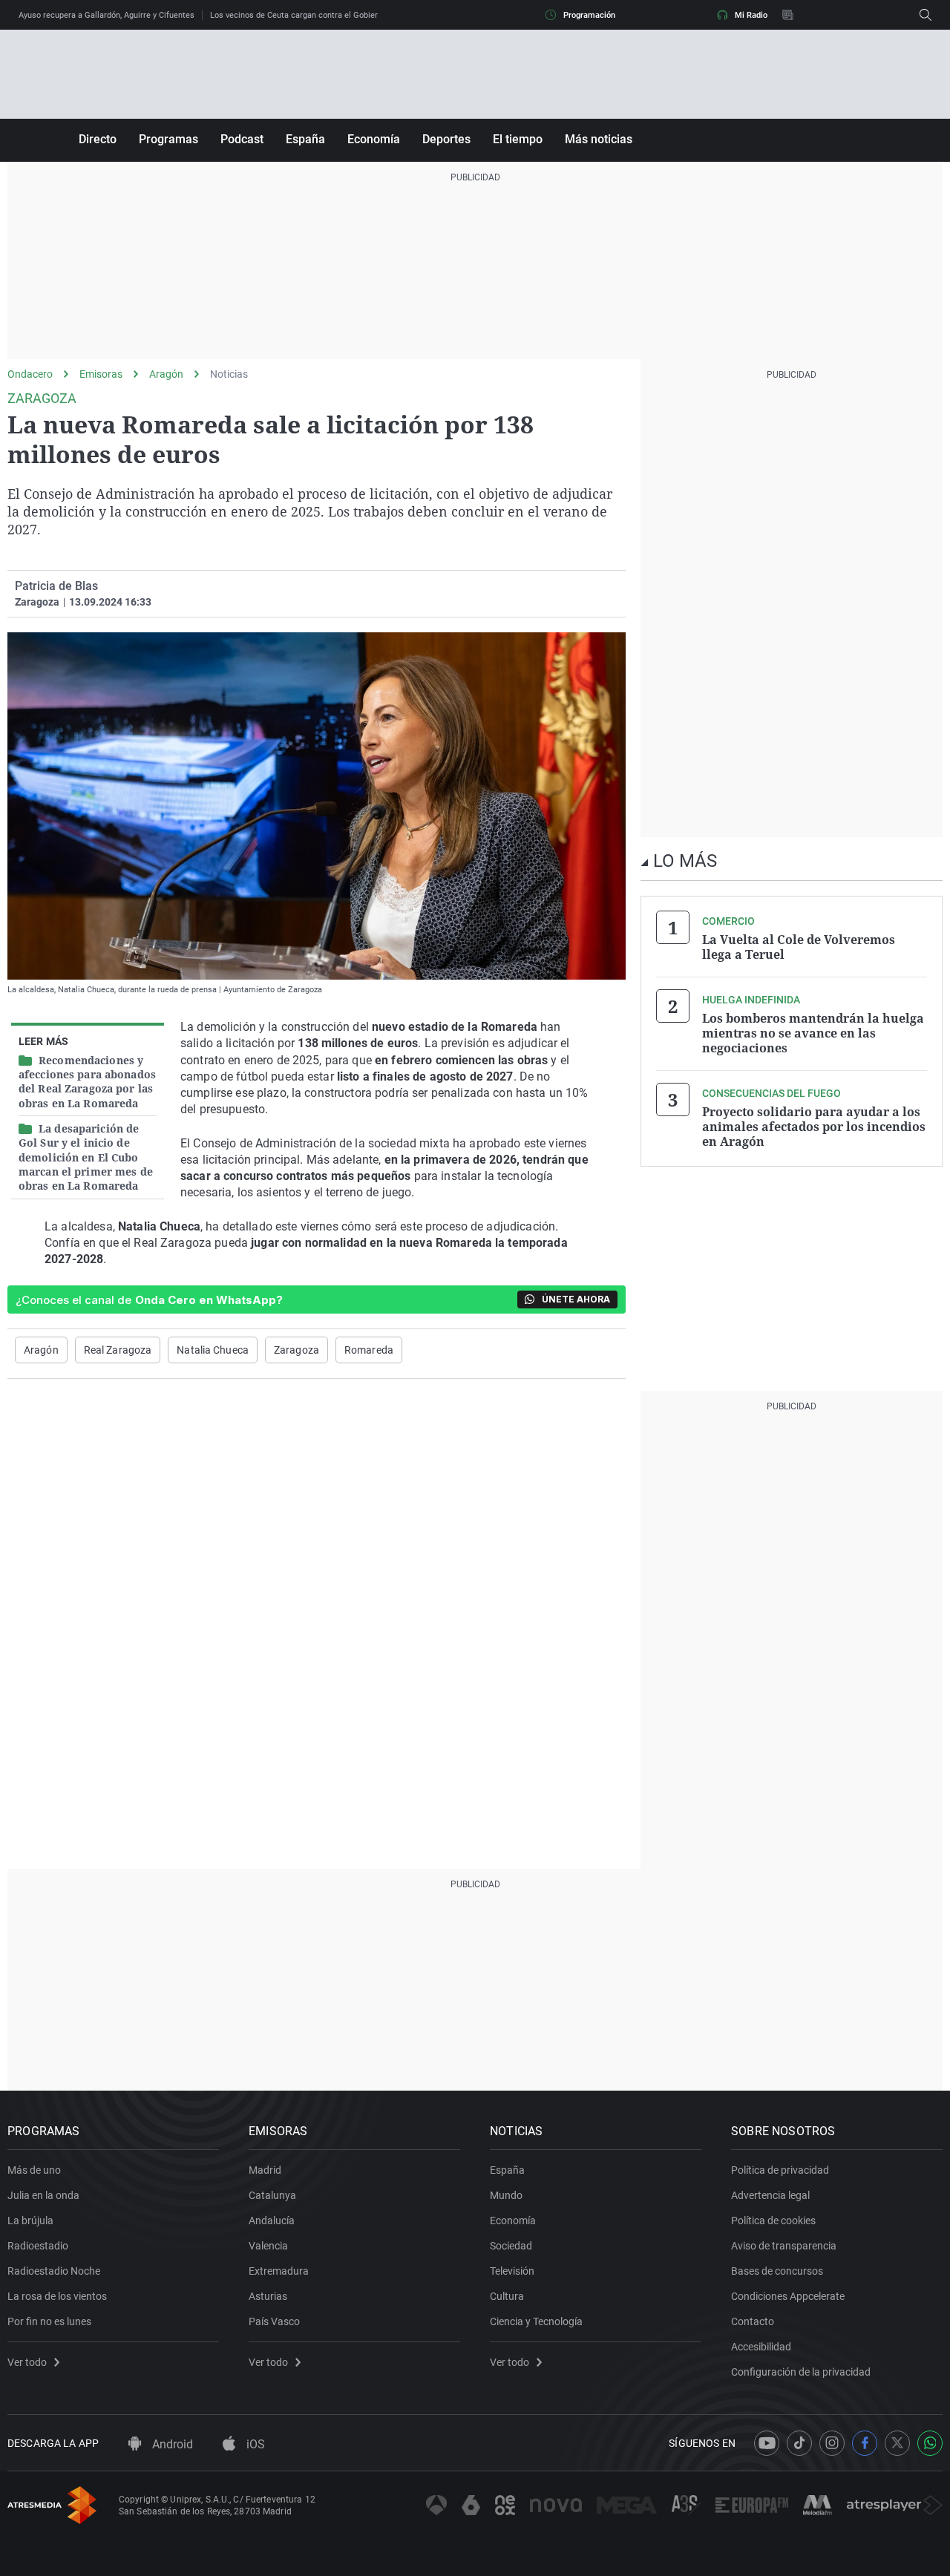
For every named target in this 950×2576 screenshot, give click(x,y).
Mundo (506, 2195)
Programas (168, 139)
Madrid (265, 2170)
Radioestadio (38, 2246)
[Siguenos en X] (897, 2443)
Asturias (268, 2296)
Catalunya (272, 2195)
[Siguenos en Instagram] (832, 2443)
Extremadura (279, 2271)
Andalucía (272, 2221)
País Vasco (274, 2321)
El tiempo (518, 139)
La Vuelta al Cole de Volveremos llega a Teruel (799, 947)
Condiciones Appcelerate (788, 2296)
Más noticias (599, 139)
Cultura (507, 2296)
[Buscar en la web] (926, 15)
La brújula (30, 2221)
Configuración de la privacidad (801, 2372)
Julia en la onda (43, 2195)
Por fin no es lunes (49, 2321)
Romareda (369, 1350)
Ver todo (27, 2362)
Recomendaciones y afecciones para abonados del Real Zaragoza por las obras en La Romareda (87, 1082)
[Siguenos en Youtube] (767, 2443)
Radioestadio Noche (54, 2271)
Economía (374, 139)
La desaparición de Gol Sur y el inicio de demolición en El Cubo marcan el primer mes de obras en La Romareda (86, 1157)
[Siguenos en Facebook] (865, 2443)
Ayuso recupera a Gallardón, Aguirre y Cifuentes (107, 15)
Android (171, 2444)
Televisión (512, 2271)
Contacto (753, 2321)
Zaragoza (297, 1350)
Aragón (166, 374)
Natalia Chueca (213, 1350)
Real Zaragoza (118, 1350)
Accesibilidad (761, 2347)
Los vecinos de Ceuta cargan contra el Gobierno (298, 15)
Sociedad (511, 2246)
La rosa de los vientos (57, 2296)
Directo (98, 139)
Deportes (446, 139)
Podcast (242, 139)
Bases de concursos (777, 2271)
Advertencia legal (770, 2195)
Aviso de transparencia (784, 2246)
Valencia (268, 2246)
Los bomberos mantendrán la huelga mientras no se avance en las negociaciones (813, 1033)
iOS (254, 2444)
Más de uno (34, 2170)
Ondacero (30, 374)
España (305, 139)
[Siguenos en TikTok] (799, 2443)
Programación (589, 15)
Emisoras (101, 374)
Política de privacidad (780, 2170)
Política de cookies (773, 2221)
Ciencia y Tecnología (536, 2321)
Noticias (229, 374)
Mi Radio (751, 15)
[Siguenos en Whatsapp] (930, 2443)
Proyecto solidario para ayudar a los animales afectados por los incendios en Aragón (814, 1127)
